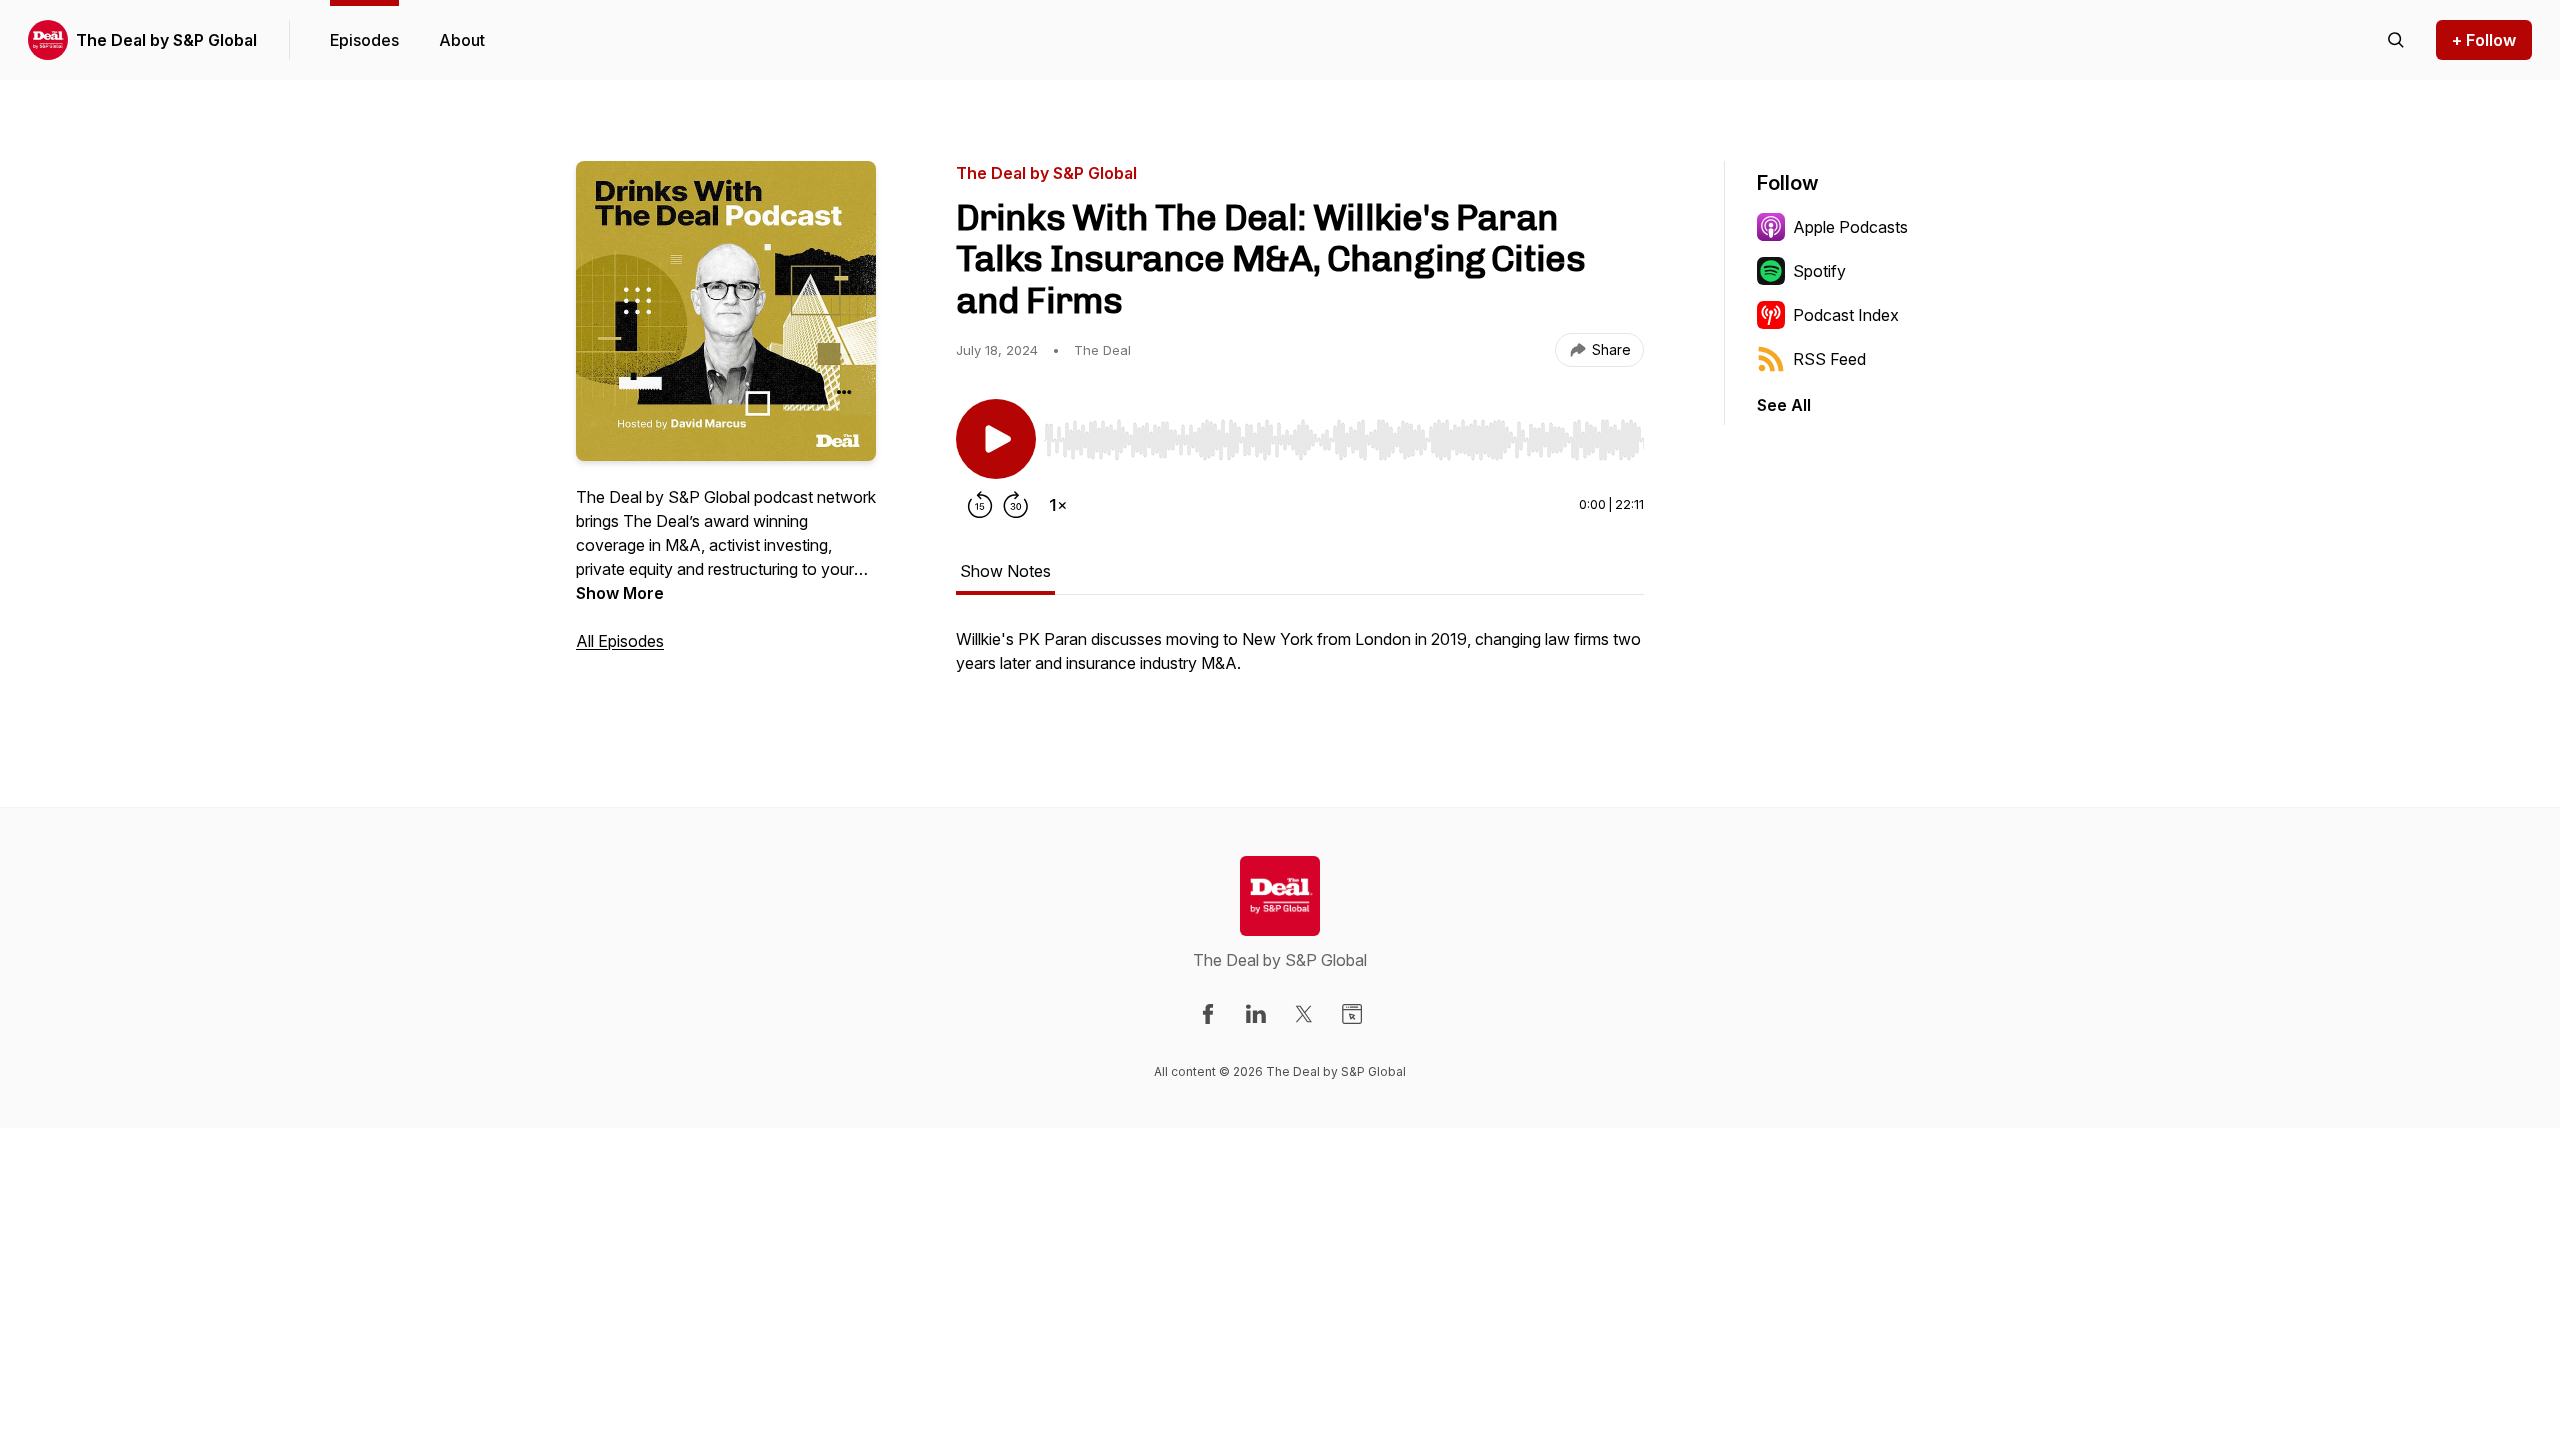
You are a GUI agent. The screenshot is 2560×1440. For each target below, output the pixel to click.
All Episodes (620, 641)
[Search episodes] (2396, 40)
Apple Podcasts (1850, 227)
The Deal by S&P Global (166, 40)
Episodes (364, 40)
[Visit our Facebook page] (1208, 1014)
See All (1784, 405)
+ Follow (2484, 40)
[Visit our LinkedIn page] (1256, 1014)
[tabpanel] (1300, 661)
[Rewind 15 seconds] (980, 505)
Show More (620, 593)
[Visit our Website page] (1352, 1014)
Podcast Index (1846, 315)
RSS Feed (1829, 359)
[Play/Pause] (996, 439)
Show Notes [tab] (1005, 571)
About (462, 40)
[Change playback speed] (1058, 505)
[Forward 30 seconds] (1016, 505)
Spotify (1819, 271)
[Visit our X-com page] (1304, 1014)
